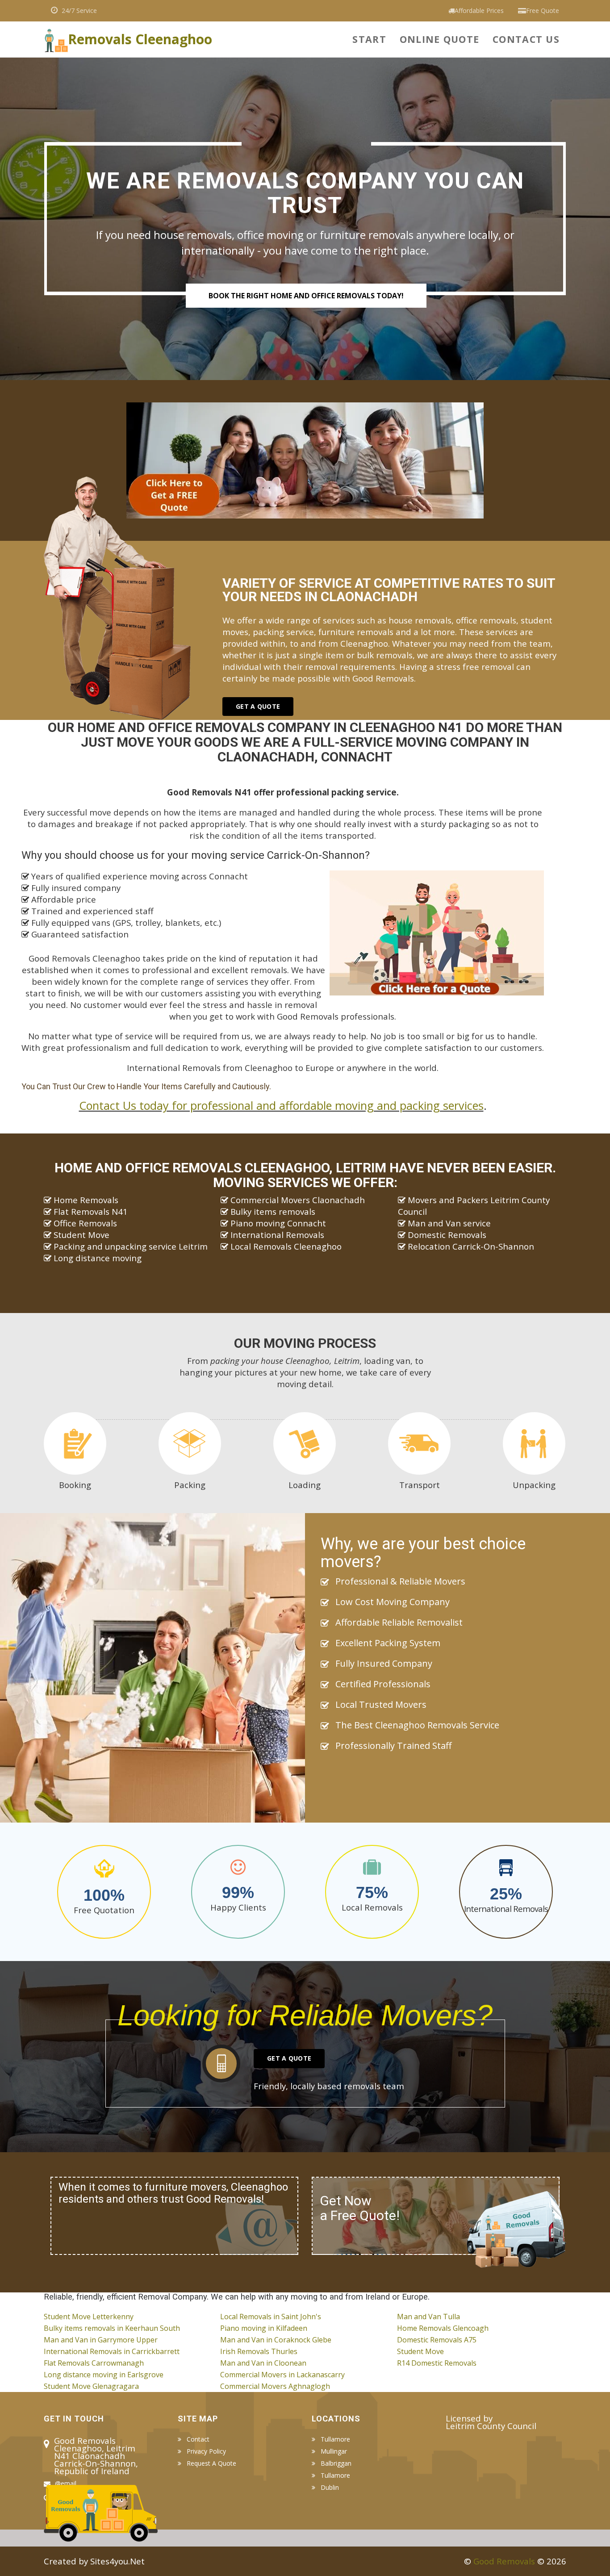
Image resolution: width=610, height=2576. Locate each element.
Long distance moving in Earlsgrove (104, 2375)
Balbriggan (336, 2463)
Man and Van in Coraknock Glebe (276, 2340)
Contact (198, 2439)
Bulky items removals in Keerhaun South (112, 2328)
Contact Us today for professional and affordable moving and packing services (281, 1105)
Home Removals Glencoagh (443, 2328)
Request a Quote (211, 2463)
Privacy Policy (206, 2451)
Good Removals (504, 2561)
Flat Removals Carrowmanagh (94, 2363)
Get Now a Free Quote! (360, 2208)
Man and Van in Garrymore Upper (101, 2340)
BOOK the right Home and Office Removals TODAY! (306, 296)
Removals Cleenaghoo (140, 37)
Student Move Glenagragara (91, 2386)
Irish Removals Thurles (259, 2351)
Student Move (420, 2351)
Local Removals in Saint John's (271, 2317)
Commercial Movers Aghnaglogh (275, 2386)
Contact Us (526, 39)
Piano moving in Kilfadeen (264, 2328)
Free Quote (543, 10)
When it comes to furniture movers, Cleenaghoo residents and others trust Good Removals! (173, 2193)
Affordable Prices (479, 10)
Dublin (330, 2488)
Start (369, 39)
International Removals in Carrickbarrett (112, 2351)
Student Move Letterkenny (89, 2317)
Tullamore (335, 2439)
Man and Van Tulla (428, 2317)
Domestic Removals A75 (437, 2340)
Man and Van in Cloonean (263, 2363)
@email (66, 2483)
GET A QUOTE (258, 706)
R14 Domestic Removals (437, 2363)
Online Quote (439, 39)
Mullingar (334, 2451)
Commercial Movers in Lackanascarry (282, 2375)
